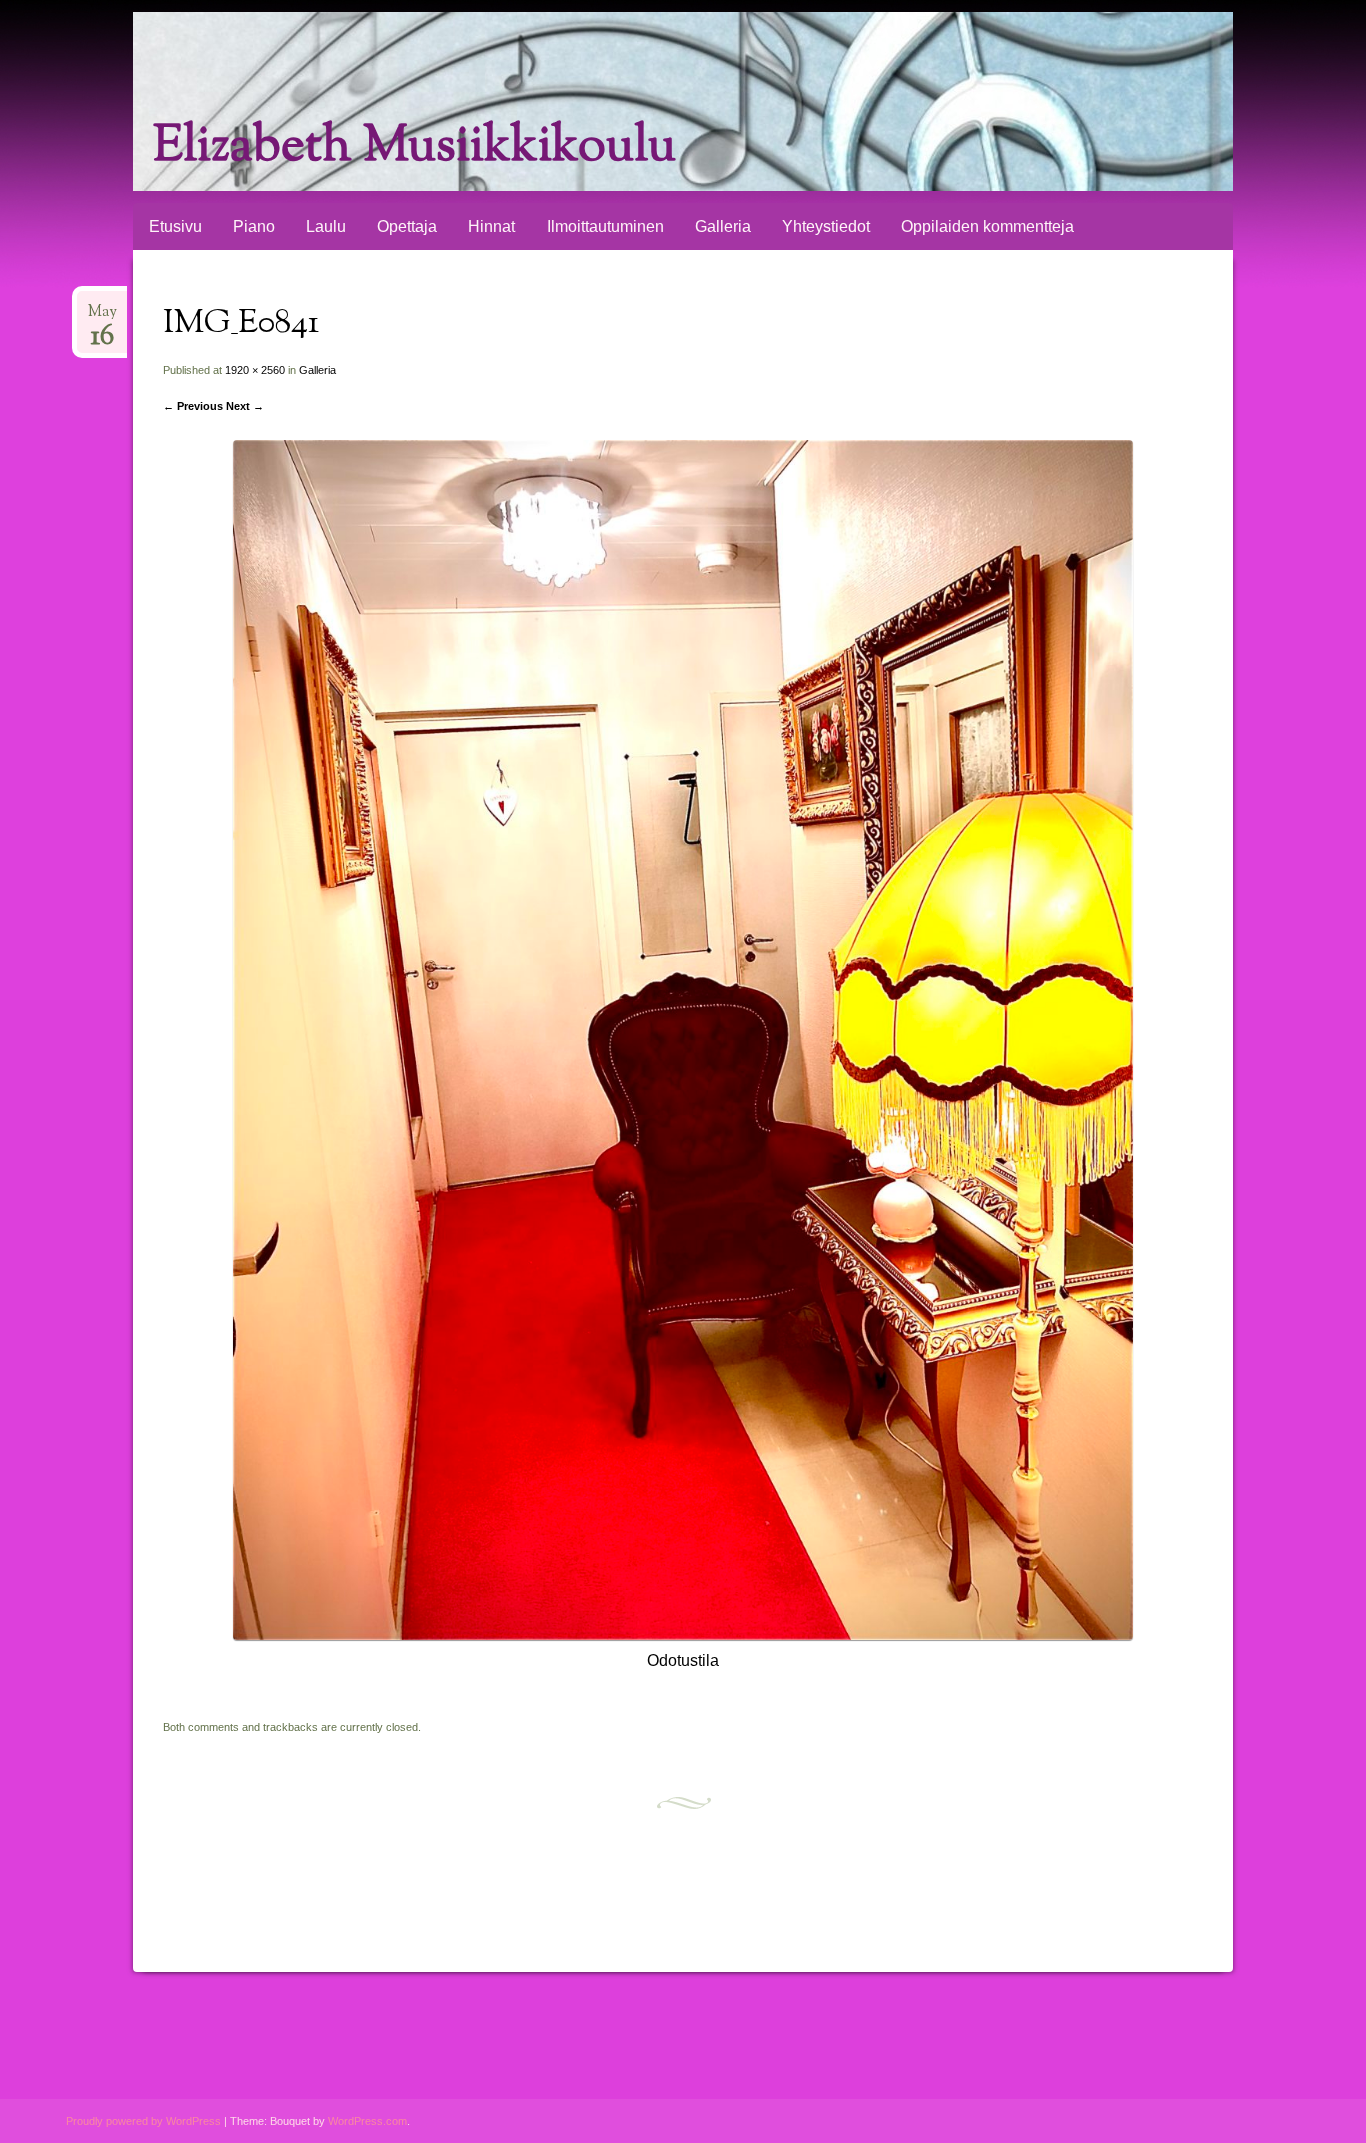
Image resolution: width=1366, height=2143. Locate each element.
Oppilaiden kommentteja (987, 226)
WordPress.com (367, 2121)
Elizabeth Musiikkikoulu (414, 148)
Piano (254, 226)
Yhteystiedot (826, 226)
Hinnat (491, 226)
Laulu (326, 226)
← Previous (193, 406)
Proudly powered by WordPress (143, 2121)
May (102, 318)
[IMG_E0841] (683, 1634)
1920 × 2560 (255, 370)
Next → (245, 406)
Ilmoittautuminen (605, 226)
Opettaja (407, 226)
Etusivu (175, 226)
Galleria (723, 226)
